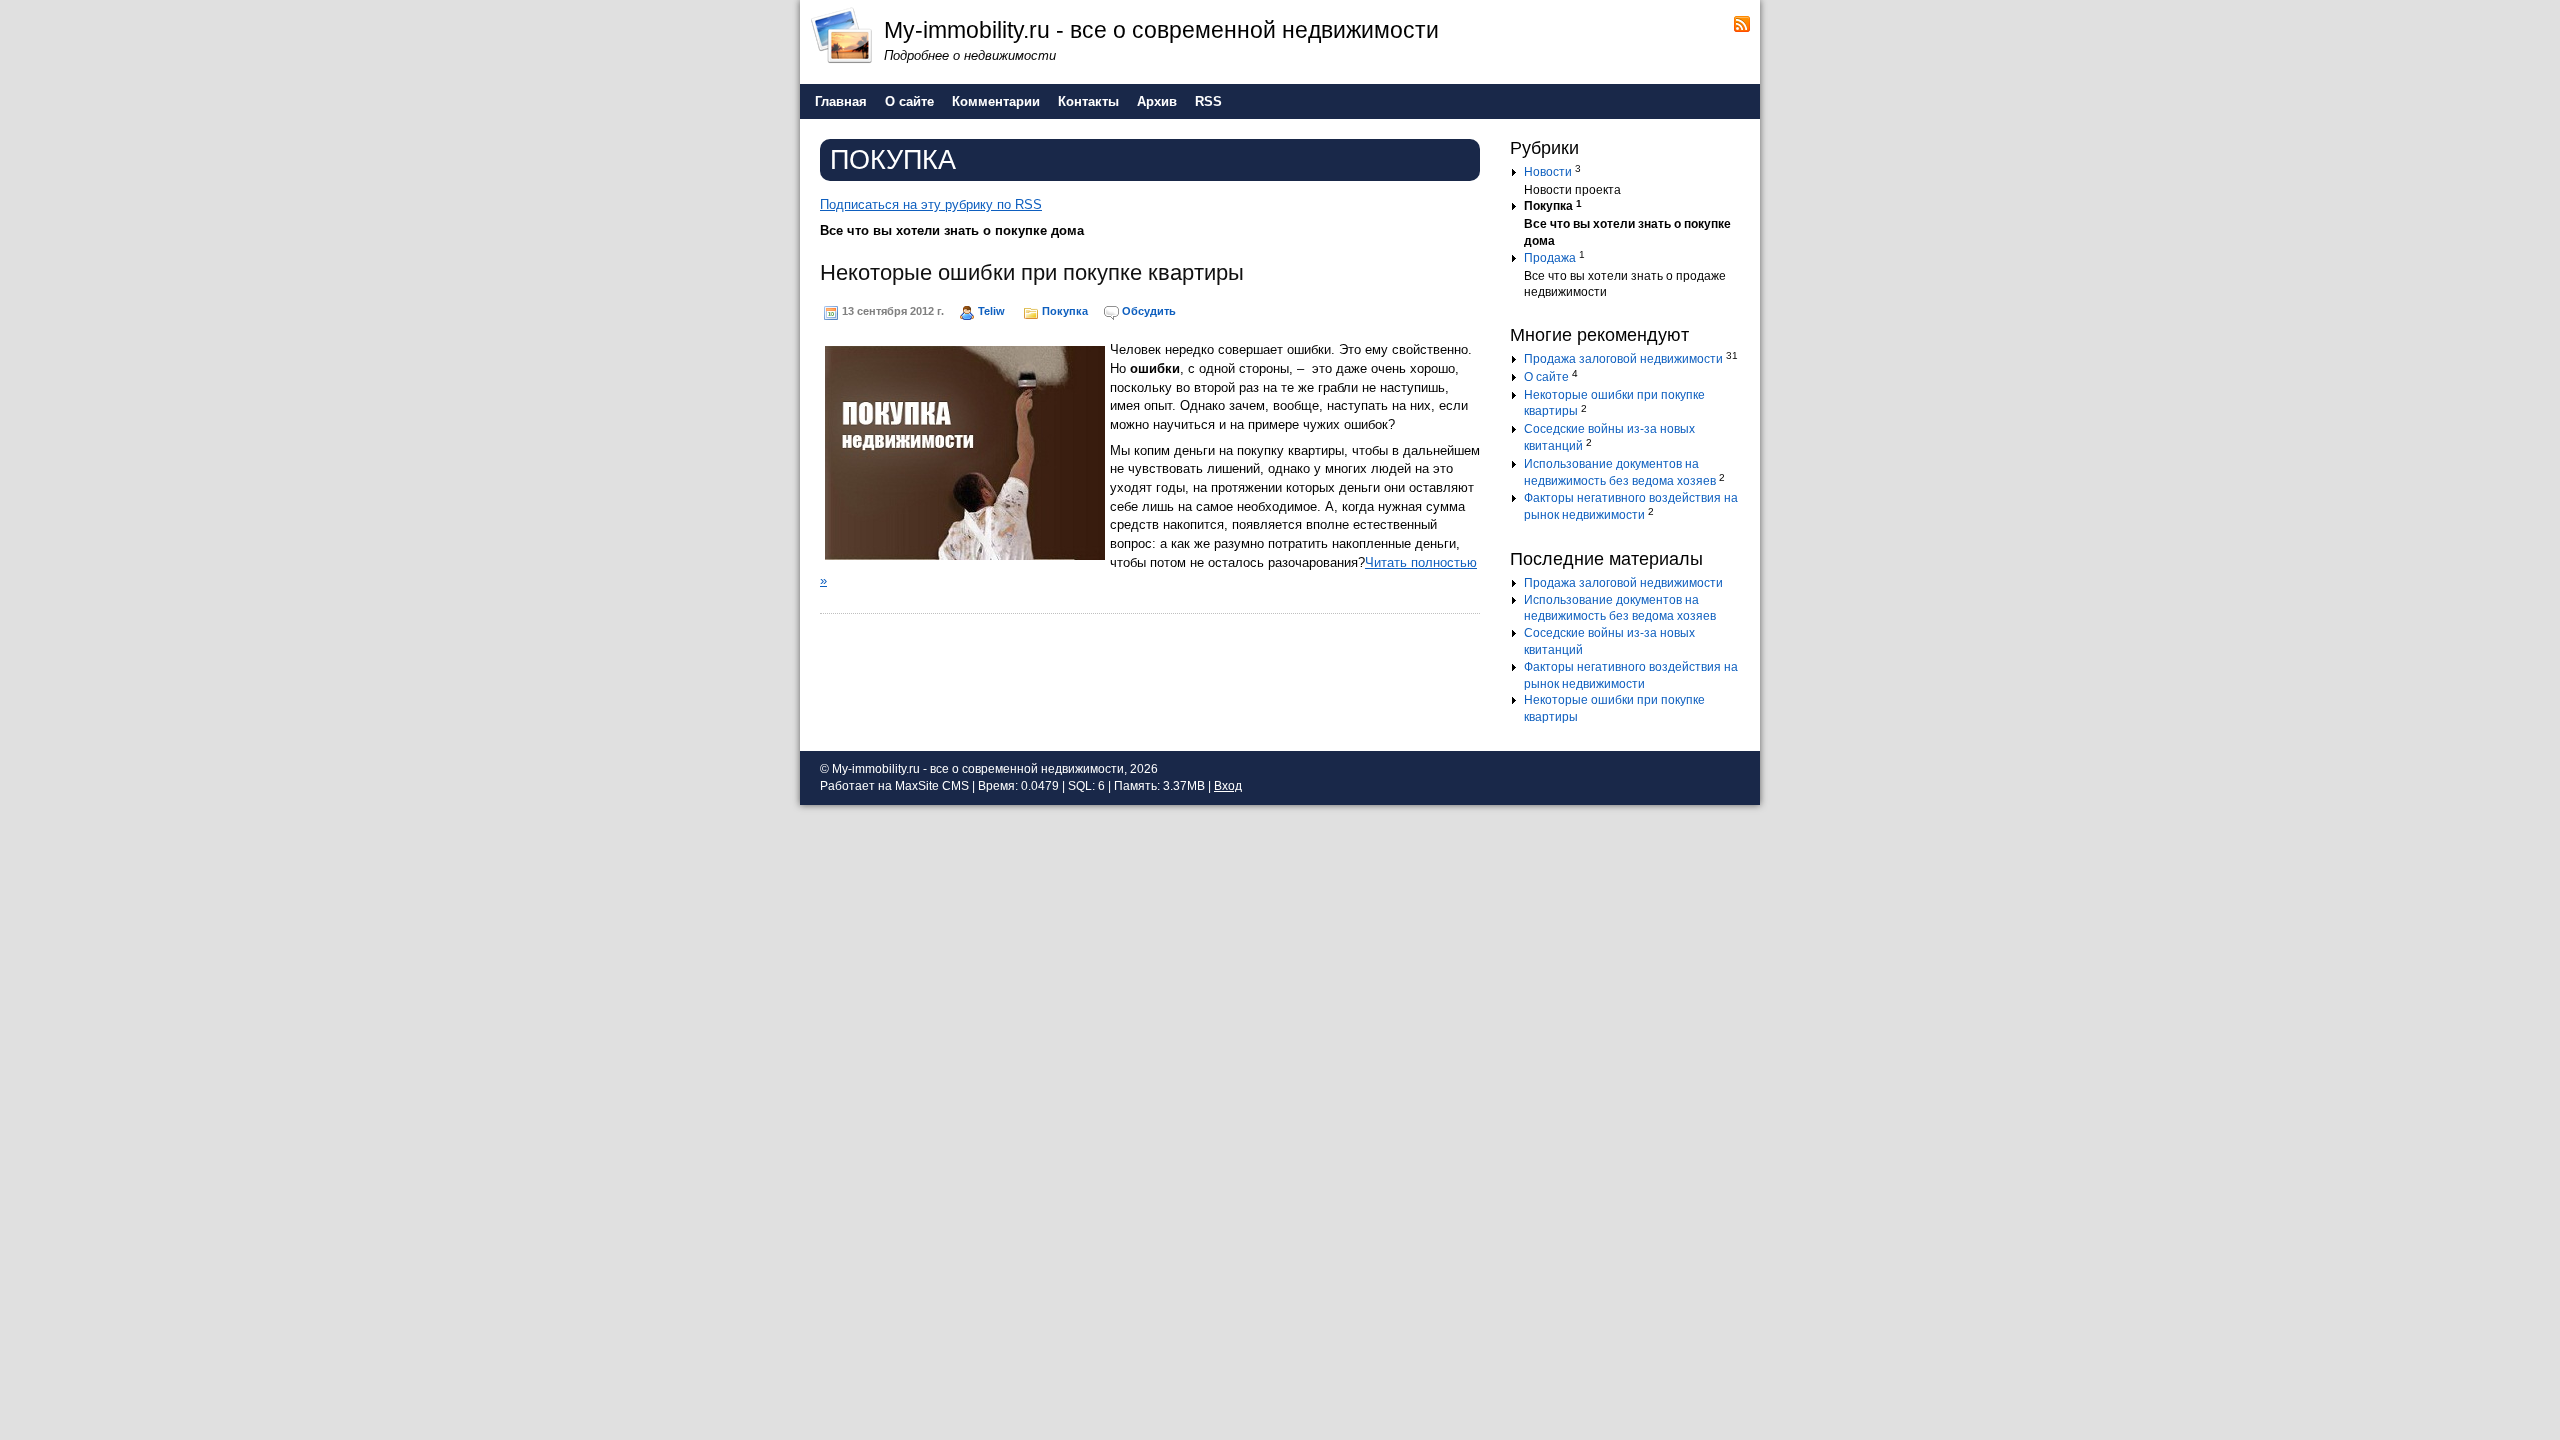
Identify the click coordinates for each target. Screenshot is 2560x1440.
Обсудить (1149, 311)
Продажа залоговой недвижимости (1623, 359)
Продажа (1550, 258)
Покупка (1065, 311)
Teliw (991, 311)
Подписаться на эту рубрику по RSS (931, 204)
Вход (1228, 786)
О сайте (1546, 377)
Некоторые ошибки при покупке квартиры (1032, 272)
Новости (1548, 172)
